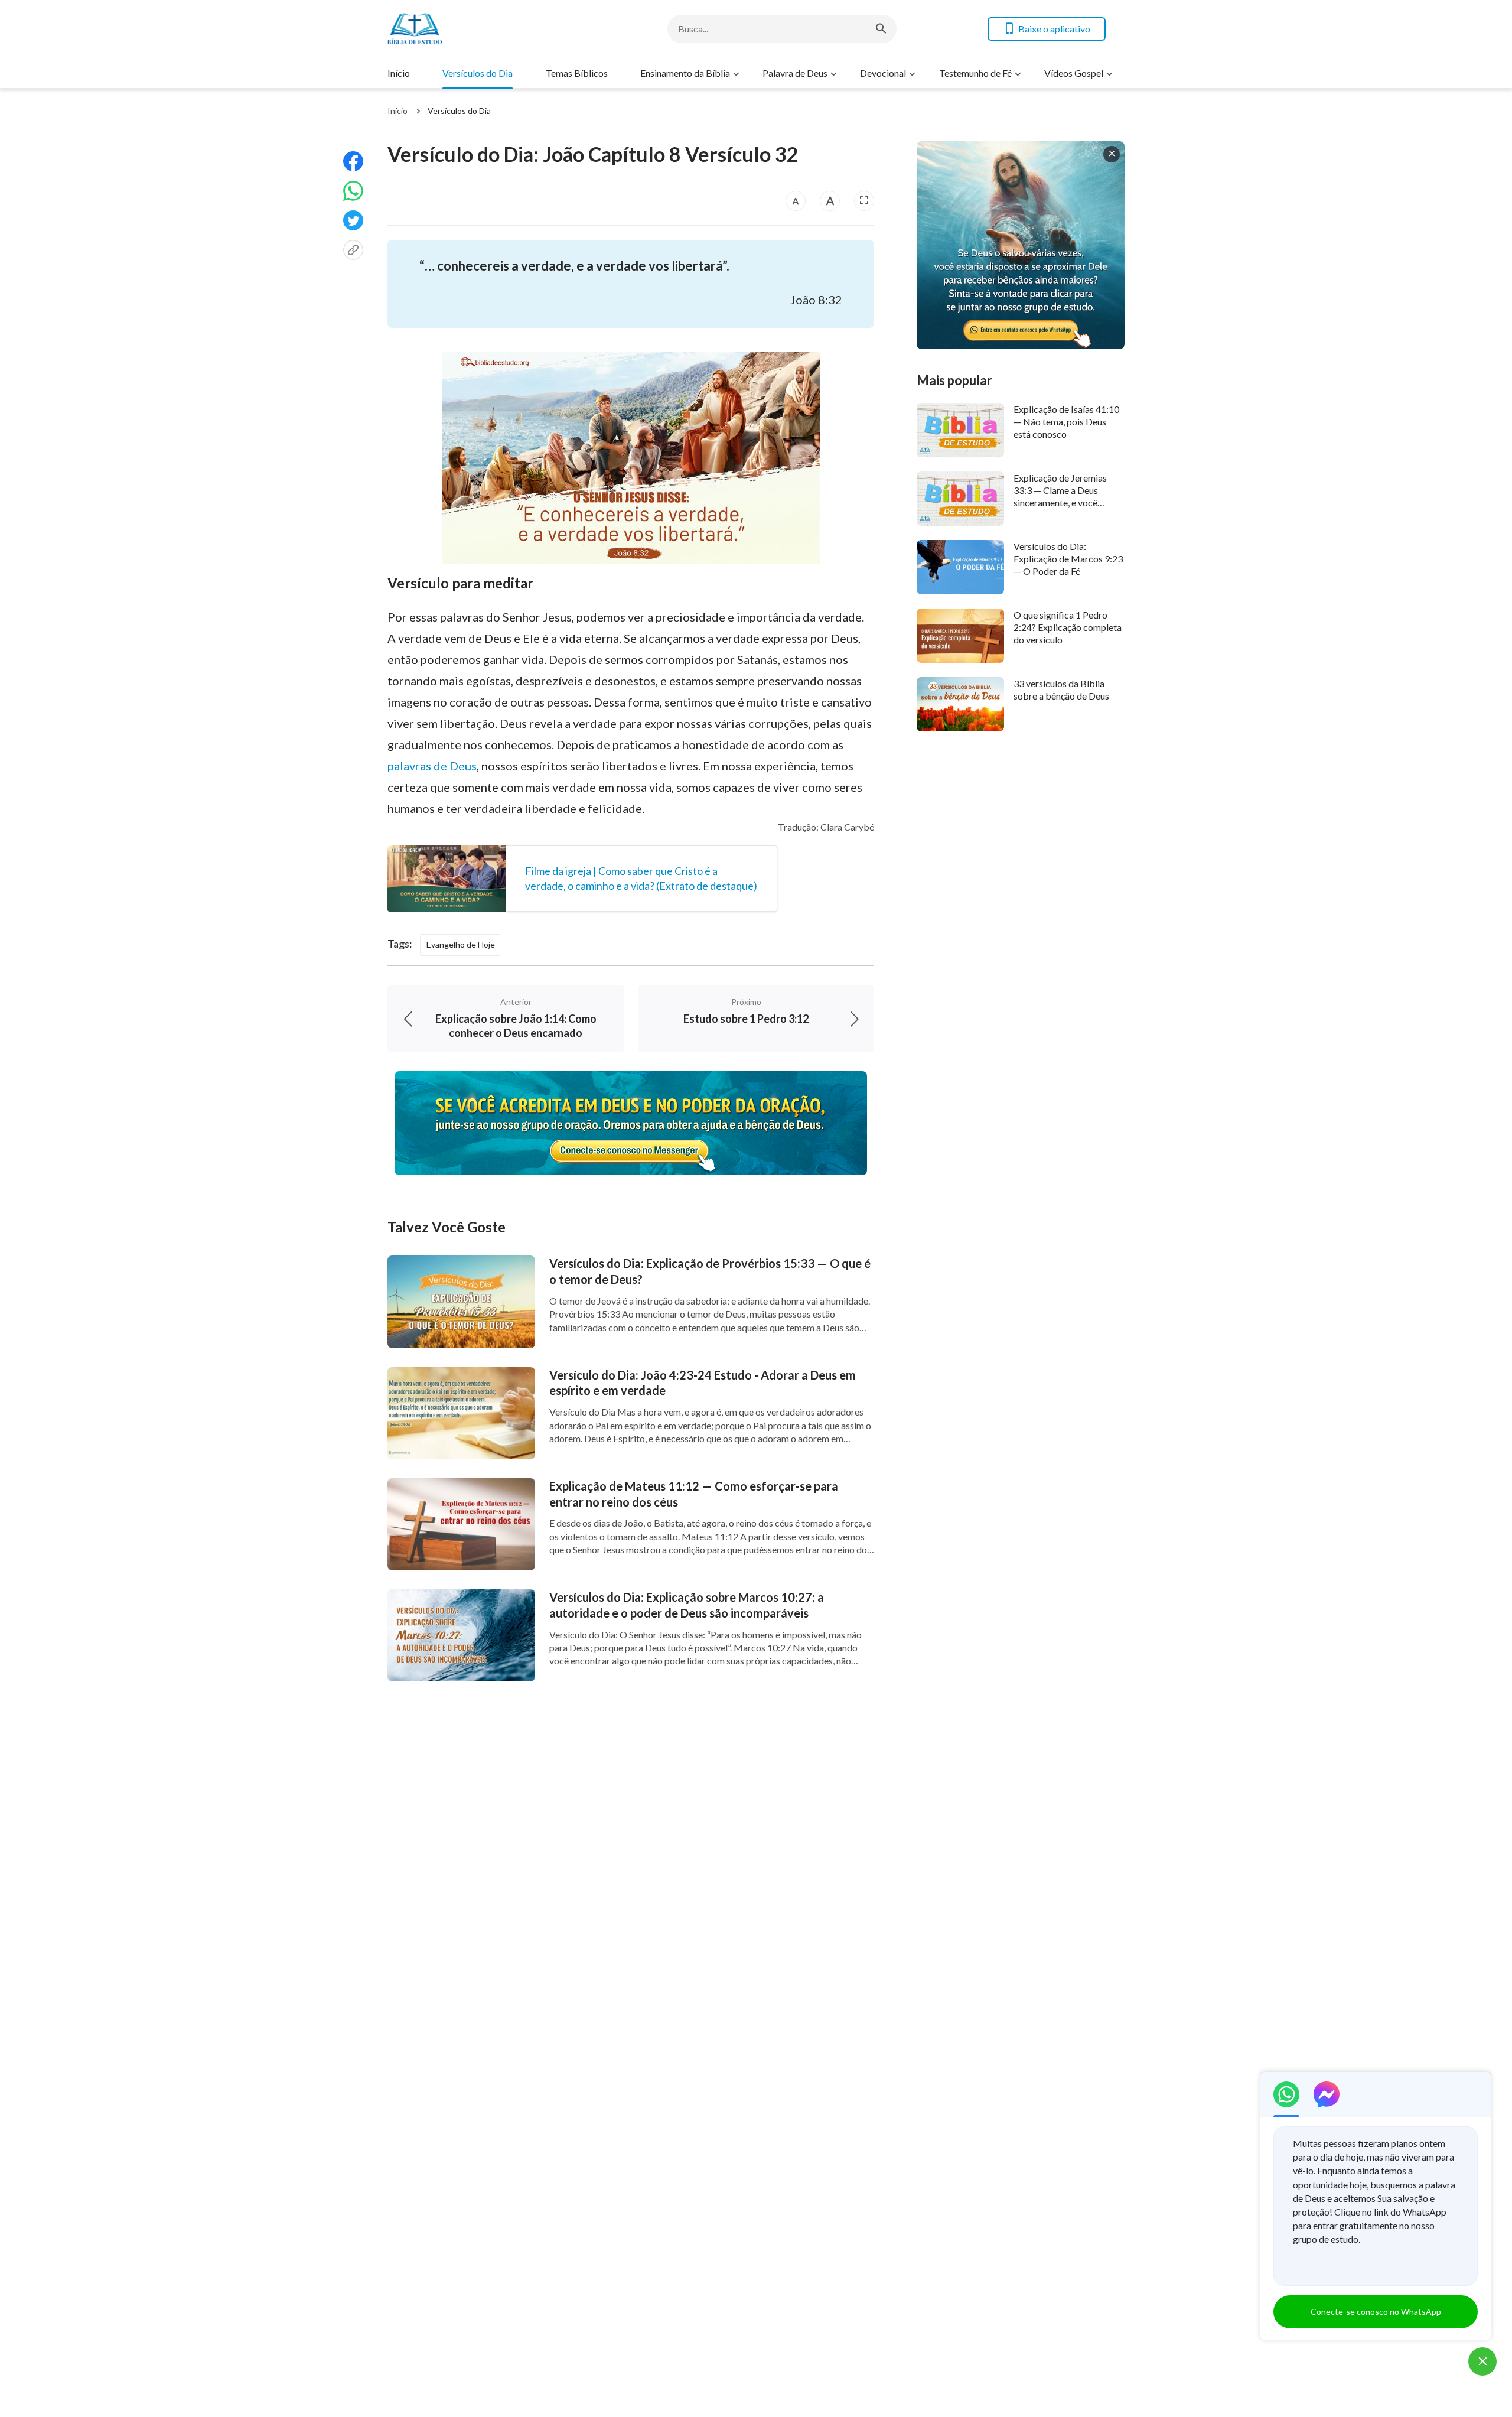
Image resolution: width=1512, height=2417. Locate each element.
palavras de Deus (432, 766)
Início (399, 73)
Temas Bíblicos (577, 73)
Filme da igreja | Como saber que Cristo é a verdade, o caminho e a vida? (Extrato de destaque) (641, 878)
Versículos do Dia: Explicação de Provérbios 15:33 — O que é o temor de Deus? (710, 1271)
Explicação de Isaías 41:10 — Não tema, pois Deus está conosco (1066, 422)
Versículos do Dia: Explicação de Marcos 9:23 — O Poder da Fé (1068, 559)
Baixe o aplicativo (1054, 29)
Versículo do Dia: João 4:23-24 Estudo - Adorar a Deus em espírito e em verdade (703, 1383)
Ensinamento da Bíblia (685, 73)
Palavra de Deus (795, 73)
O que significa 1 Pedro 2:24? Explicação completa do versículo (1068, 627)
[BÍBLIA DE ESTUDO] (482, 29)
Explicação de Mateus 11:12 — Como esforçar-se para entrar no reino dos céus (694, 1494)
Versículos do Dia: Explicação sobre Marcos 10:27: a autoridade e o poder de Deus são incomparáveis (687, 1605)
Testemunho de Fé (975, 73)
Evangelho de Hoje (461, 944)
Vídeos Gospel (1074, 73)
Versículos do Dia (478, 73)
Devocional (883, 73)
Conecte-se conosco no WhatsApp (1376, 2312)
